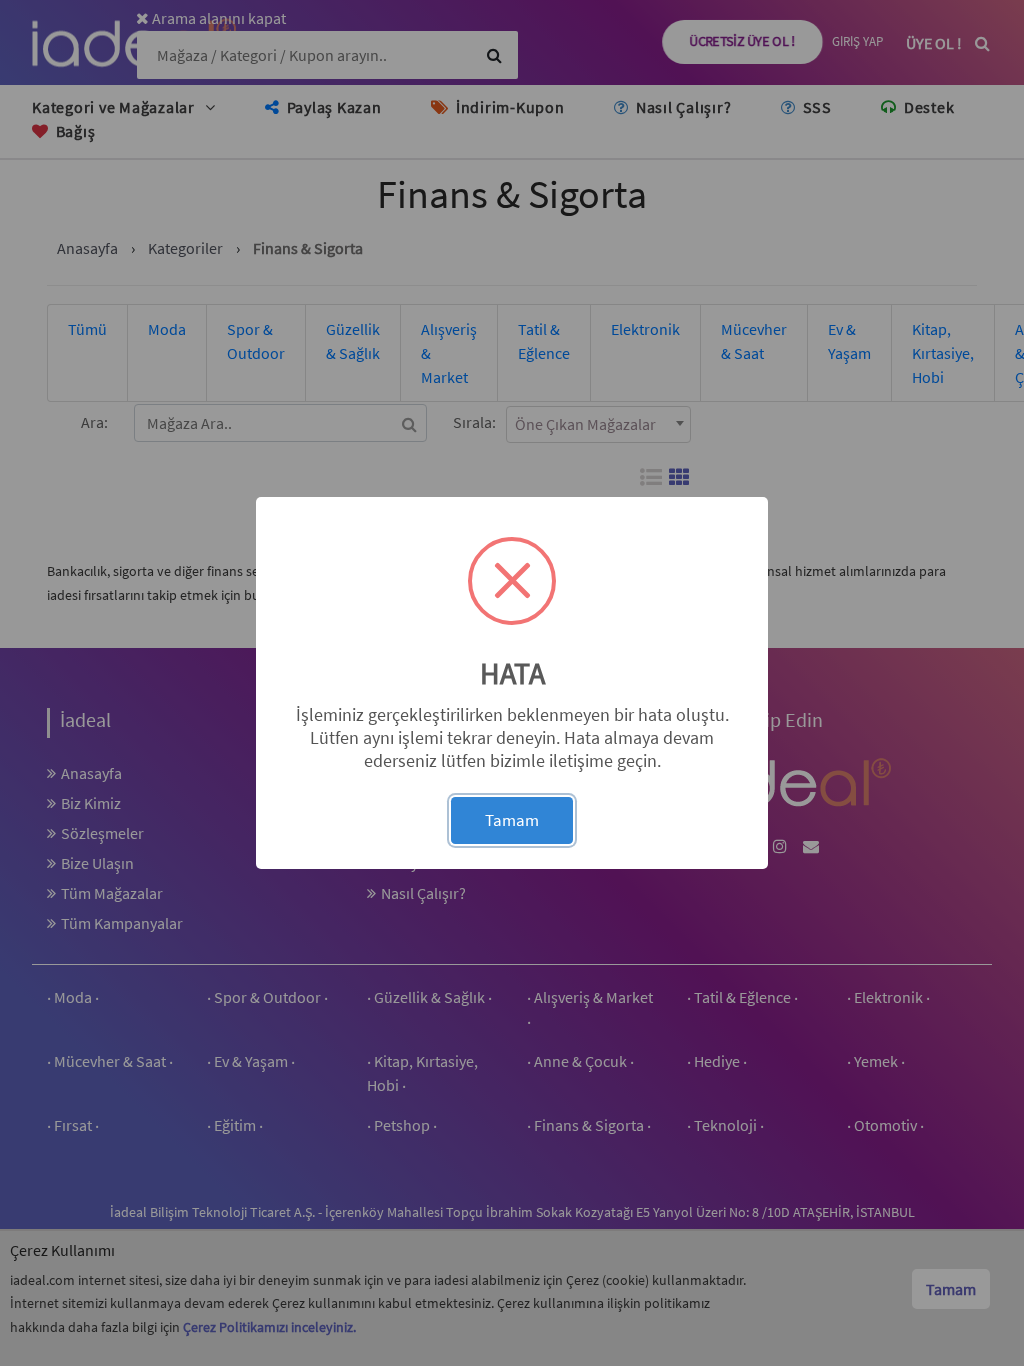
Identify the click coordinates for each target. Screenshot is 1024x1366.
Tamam (512, 820)
